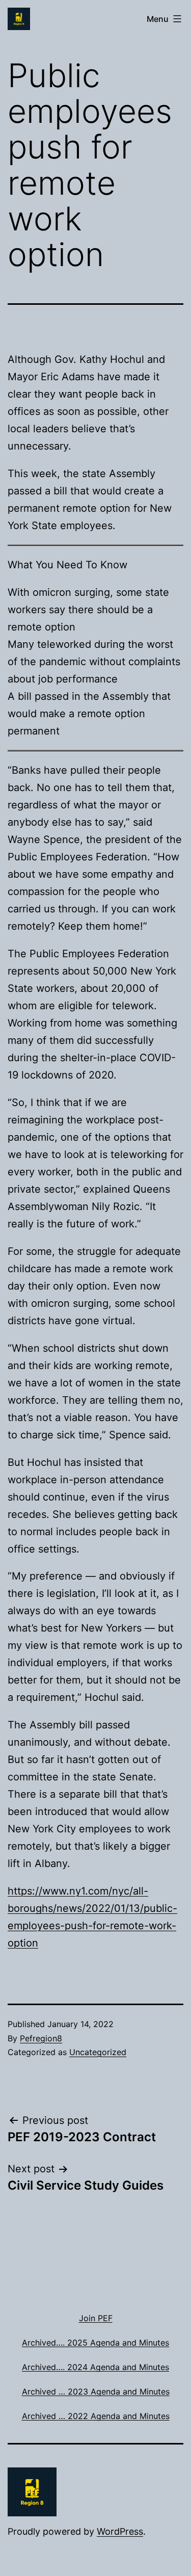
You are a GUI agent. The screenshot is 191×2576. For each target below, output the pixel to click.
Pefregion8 (41, 2038)
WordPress (120, 2531)
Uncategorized (98, 2052)
